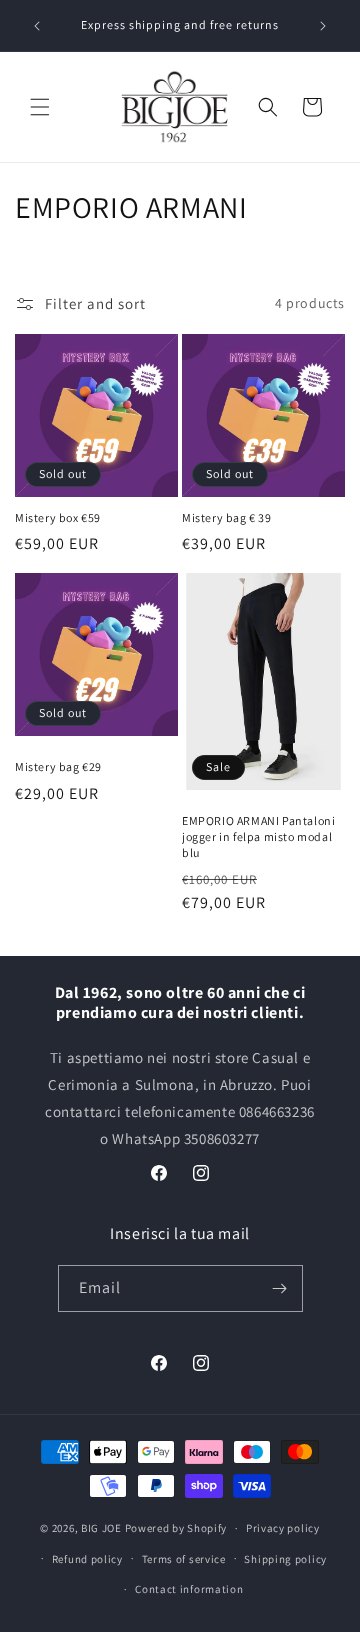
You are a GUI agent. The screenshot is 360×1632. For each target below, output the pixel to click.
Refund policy (87, 1559)
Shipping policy (285, 1559)
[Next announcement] (323, 26)
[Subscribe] (280, 1288)
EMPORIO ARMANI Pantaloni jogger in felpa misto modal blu (258, 836)
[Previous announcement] (37, 26)
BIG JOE (101, 1528)
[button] (40, 107)
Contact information (189, 1589)
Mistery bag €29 (58, 766)
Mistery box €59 (58, 517)
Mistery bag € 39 (227, 517)
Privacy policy (283, 1528)
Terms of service (184, 1559)
